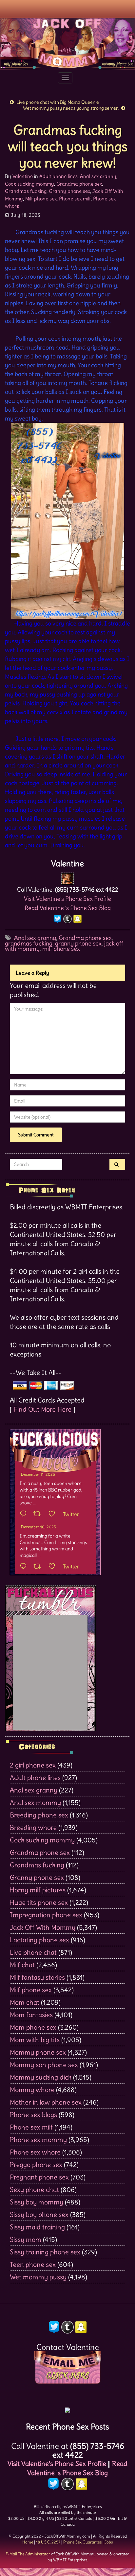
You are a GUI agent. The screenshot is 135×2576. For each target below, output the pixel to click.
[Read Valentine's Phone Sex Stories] (67, 2408)
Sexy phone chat (34, 2189)
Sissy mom (26, 2239)
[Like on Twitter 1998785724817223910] (54, 1567)
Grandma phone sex (79, 184)
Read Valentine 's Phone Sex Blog (68, 908)
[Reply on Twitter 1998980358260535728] (25, 1514)
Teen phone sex (33, 2264)
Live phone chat (33, 1952)
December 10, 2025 (39, 1527)
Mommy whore (32, 2090)
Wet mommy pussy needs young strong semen (71, 108)
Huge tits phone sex (39, 1902)
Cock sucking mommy (29, 184)
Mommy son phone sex (44, 2065)
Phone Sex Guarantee (82, 2542)
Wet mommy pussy (38, 2277)
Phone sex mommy (38, 2140)
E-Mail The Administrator (28, 2554)
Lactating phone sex (39, 1940)
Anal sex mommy (35, 1802)
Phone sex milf (75, 199)
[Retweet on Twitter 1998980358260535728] (39, 1514)
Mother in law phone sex (46, 2102)
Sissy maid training (37, 2227)
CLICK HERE (67, 2376)
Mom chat (25, 2002)
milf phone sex (61, 949)
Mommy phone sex (38, 2052)
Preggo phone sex (36, 2165)
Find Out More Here (43, 1409)
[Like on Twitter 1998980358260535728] (54, 1514)
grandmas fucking (29, 943)
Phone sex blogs (33, 2115)
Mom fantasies (31, 2015)
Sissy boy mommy (37, 2202)
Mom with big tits (35, 2040)
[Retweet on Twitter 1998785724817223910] (39, 1567)
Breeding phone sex (39, 1815)
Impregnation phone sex (46, 1915)
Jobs (109, 2542)
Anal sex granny (98, 176)
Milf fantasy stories (37, 1977)
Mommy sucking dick (41, 2077)
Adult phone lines (58, 176)
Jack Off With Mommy (43, 1927)
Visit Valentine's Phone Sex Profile (67, 899)
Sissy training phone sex (45, 2252)
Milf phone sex (41, 199)
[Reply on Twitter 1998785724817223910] (25, 1567)
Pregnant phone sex (39, 2177)
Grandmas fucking (26, 191)
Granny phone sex (69, 191)
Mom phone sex (33, 2027)
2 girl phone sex (33, 1765)
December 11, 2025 (38, 1474)
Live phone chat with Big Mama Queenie (58, 102)
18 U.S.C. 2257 (48, 2542)
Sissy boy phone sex (39, 2214)
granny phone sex (78, 943)
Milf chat (22, 1965)
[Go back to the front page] (67, 44)
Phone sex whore (35, 2152)
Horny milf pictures (38, 1890)
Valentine (23, 176)
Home (28, 2542)
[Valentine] (67, 877)
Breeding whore (33, 1827)
